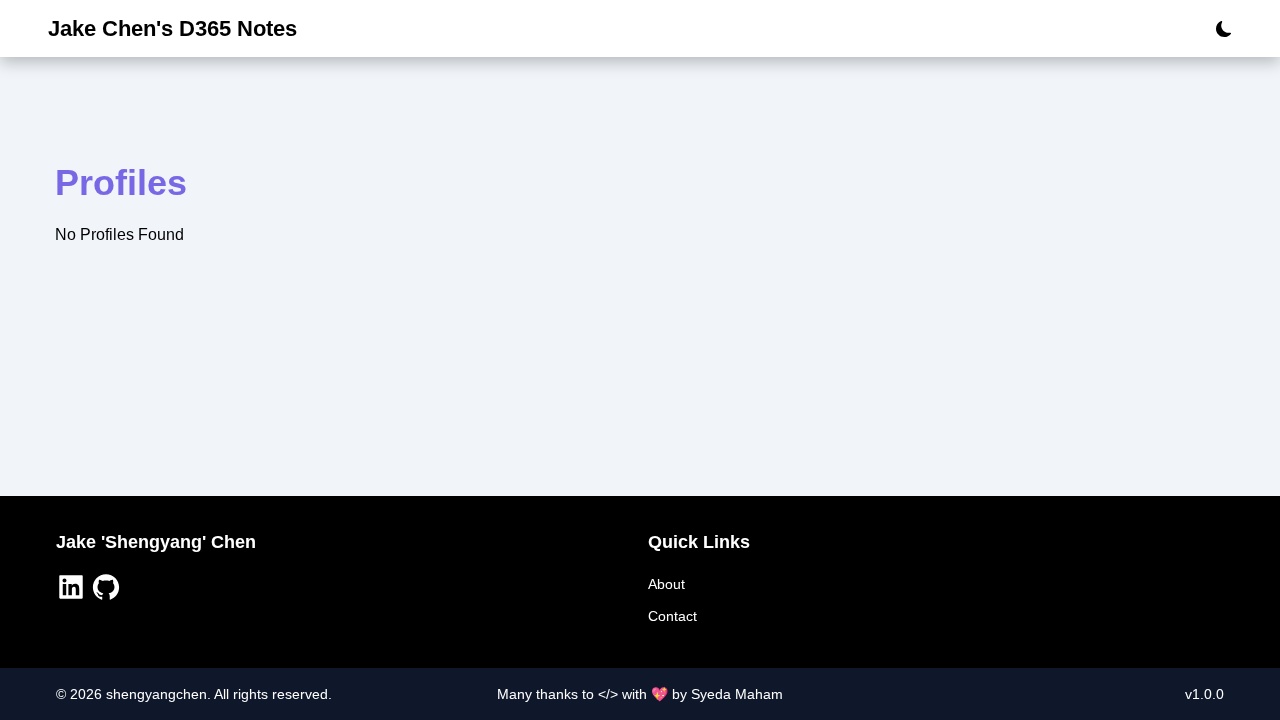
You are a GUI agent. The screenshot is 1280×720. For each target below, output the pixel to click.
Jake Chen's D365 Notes (172, 28)
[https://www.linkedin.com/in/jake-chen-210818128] (73, 589)
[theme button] (1218, 29)
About (666, 584)
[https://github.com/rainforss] (108, 589)
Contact (672, 616)
